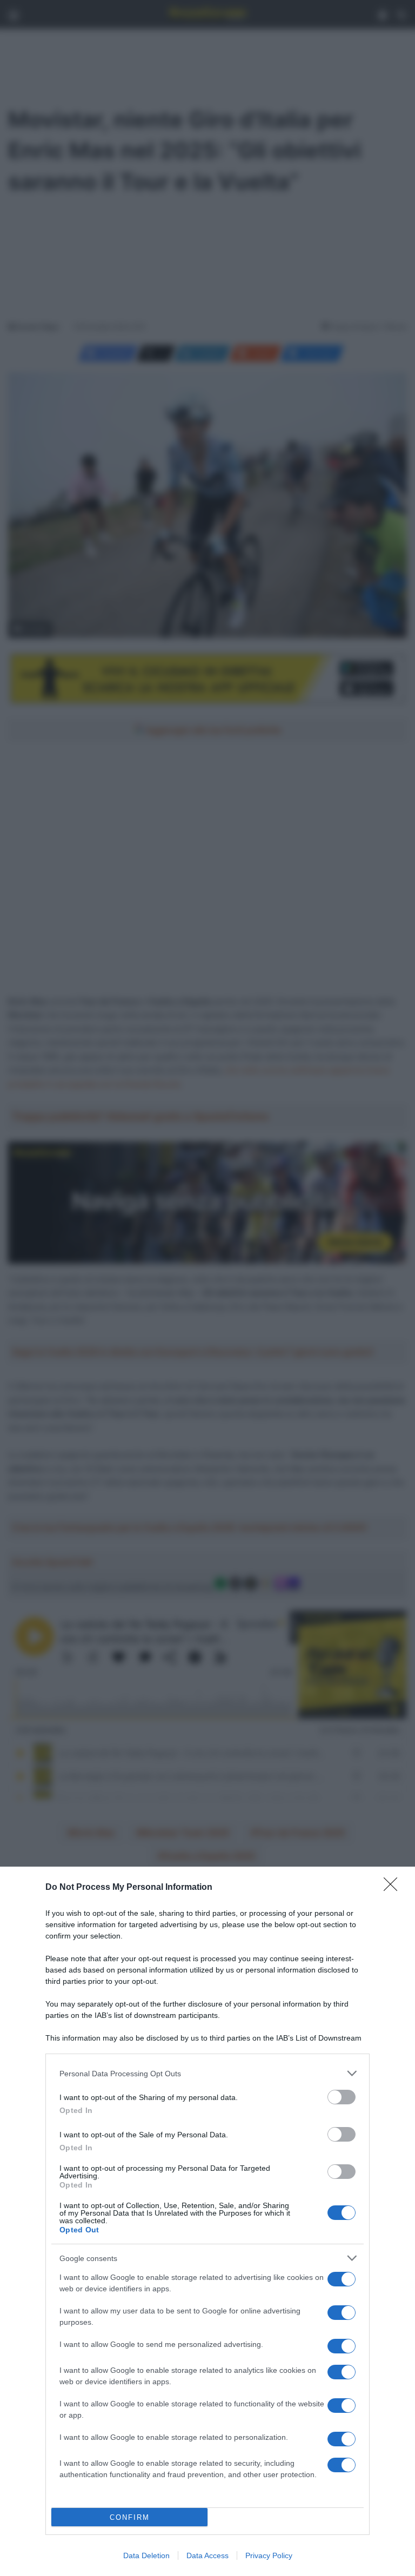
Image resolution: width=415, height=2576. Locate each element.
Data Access (207, 2555)
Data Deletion (146, 2555)
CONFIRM (130, 2517)
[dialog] (207, 2221)
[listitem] (207, 2073)
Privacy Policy (269, 2555)
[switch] (342, 2097)
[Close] (394, 1888)
